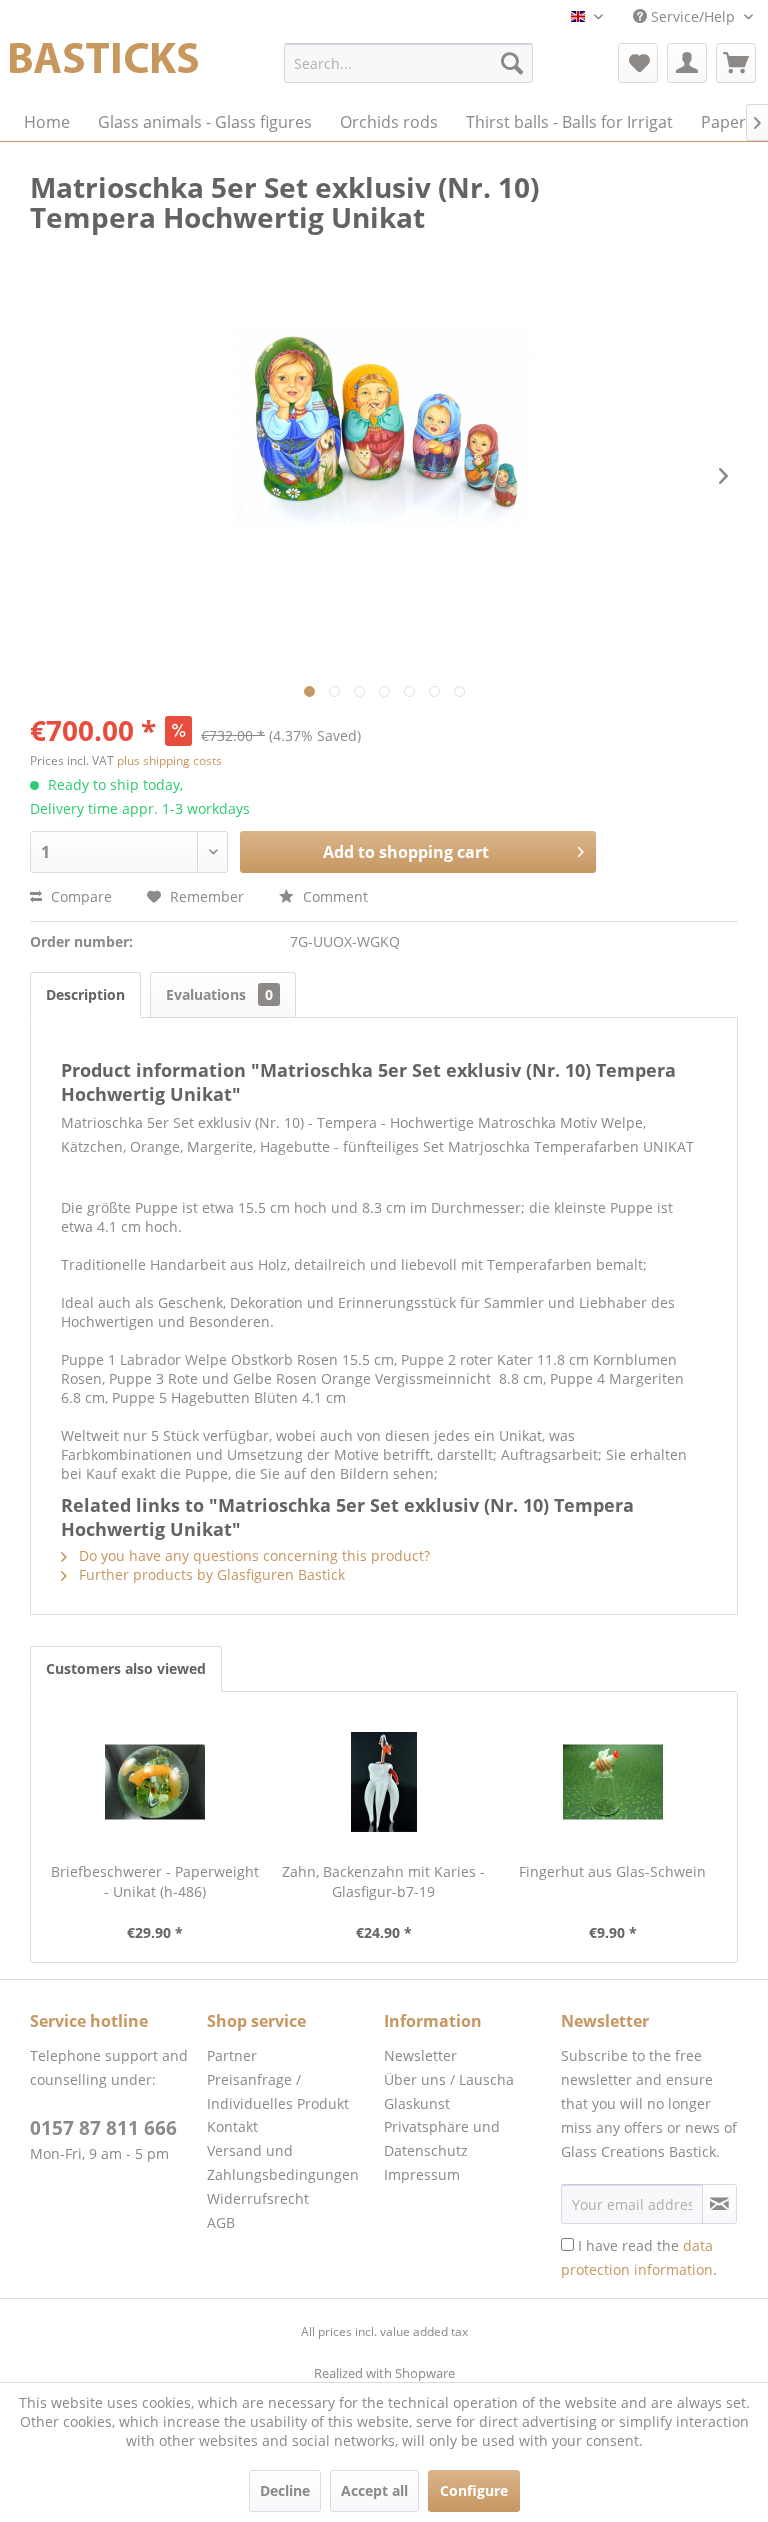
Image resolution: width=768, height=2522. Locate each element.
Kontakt (232, 2126)
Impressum (422, 2174)
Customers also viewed (126, 1668)
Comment (333, 896)
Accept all (374, 2490)
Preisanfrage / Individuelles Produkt (278, 2091)
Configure (474, 2490)
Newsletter (420, 2055)
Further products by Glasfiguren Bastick (210, 1574)
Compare (79, 896)
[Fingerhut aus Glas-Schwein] (612, 1782)
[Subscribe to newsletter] (719, 2204)
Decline (285, 2490)
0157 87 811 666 (103, 2128)
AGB (221, 2222)
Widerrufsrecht (258, 2198)
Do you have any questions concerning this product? (252, 1555)
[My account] (687, 63)
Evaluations (219, 994)
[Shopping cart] (736, 63)
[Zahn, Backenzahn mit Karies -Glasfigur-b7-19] (384, 1782)
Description (85, 994)
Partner (232, 2055)
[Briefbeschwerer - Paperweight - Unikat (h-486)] (155, 1782)
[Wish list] (638, 63)
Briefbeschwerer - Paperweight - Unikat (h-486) (155, 1881)
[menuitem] (409, 63)
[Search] (512, 63)
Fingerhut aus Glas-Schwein (612, 1871)
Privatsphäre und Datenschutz (442, 2138)
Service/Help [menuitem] (693, 16)
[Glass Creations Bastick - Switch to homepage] (104, 68)
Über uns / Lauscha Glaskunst (449, 2091)
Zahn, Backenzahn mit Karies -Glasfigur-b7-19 (383, 1881)
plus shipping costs (169, 760)
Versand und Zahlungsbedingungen (283, 2162)
